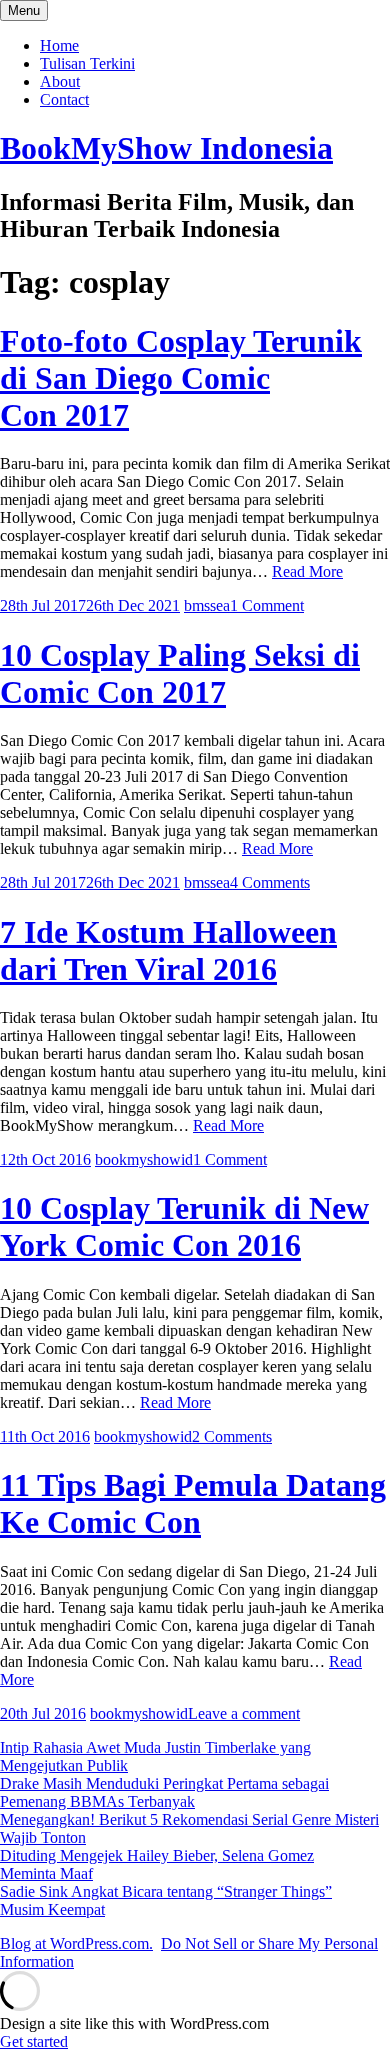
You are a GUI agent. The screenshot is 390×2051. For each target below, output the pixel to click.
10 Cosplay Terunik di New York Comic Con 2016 (184, 1226)
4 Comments (270, 882)
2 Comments (232, 1436)
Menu (24, 10)
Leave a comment (244, 1713)
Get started (34, 2041)
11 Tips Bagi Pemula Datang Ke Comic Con (193, 1503)
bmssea (207, 605)
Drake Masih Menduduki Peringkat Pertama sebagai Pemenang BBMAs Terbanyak (164, 1792)
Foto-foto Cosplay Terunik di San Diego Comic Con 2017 (181, 378)
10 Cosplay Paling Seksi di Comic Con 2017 (180, 673)
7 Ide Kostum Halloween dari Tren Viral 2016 (168, 950)
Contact (64, 99)
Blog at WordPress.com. (76, 1943)
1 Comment (267, 605)
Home (59, 45)
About (60, 81)
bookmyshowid (144, 1159)
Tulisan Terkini (87, 63)
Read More (307, 571)
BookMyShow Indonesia (166, 148)
